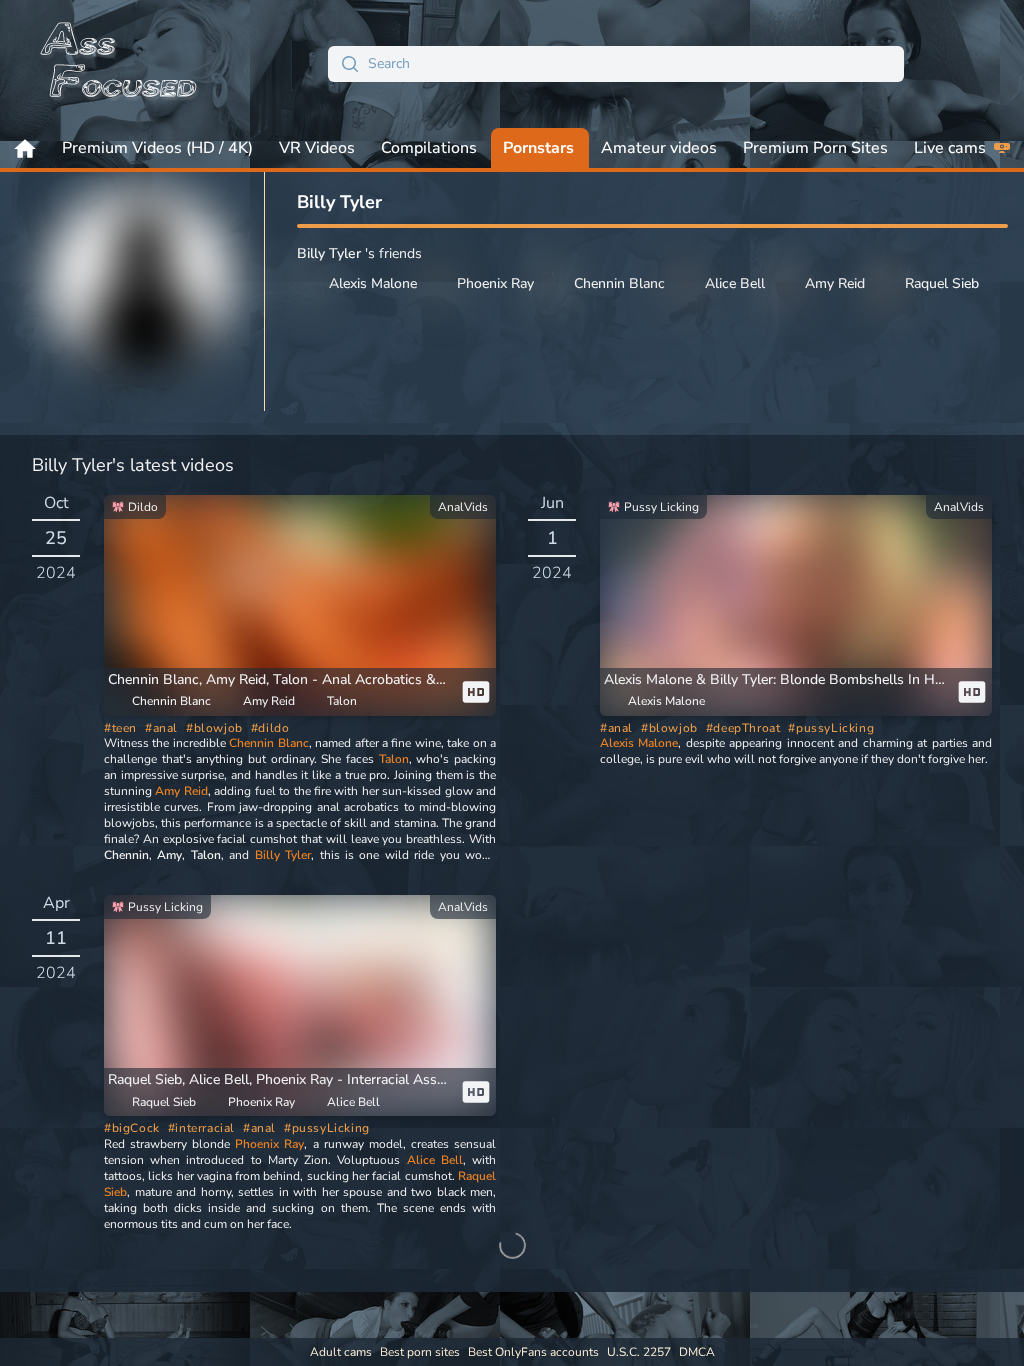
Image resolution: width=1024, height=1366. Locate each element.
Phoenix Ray (269, 1144)
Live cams (950, 148)
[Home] (120, 64)
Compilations (429, 148)
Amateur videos (659, 148)
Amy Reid (181, 791)
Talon (394, 759)
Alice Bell (435, 1160)
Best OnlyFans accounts (533, 1352)
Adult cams (341, 1352)
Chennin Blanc (268, 743)
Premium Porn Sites (815, 148)
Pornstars (538, 148)
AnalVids (463, 507)
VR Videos (317, 148)
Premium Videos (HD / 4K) (157, 148)
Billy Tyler (283, 855)
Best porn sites (420, 1352)
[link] (300, 605)
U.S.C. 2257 (639, 1352)
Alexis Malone (639, 743)
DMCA (697, 1352)
